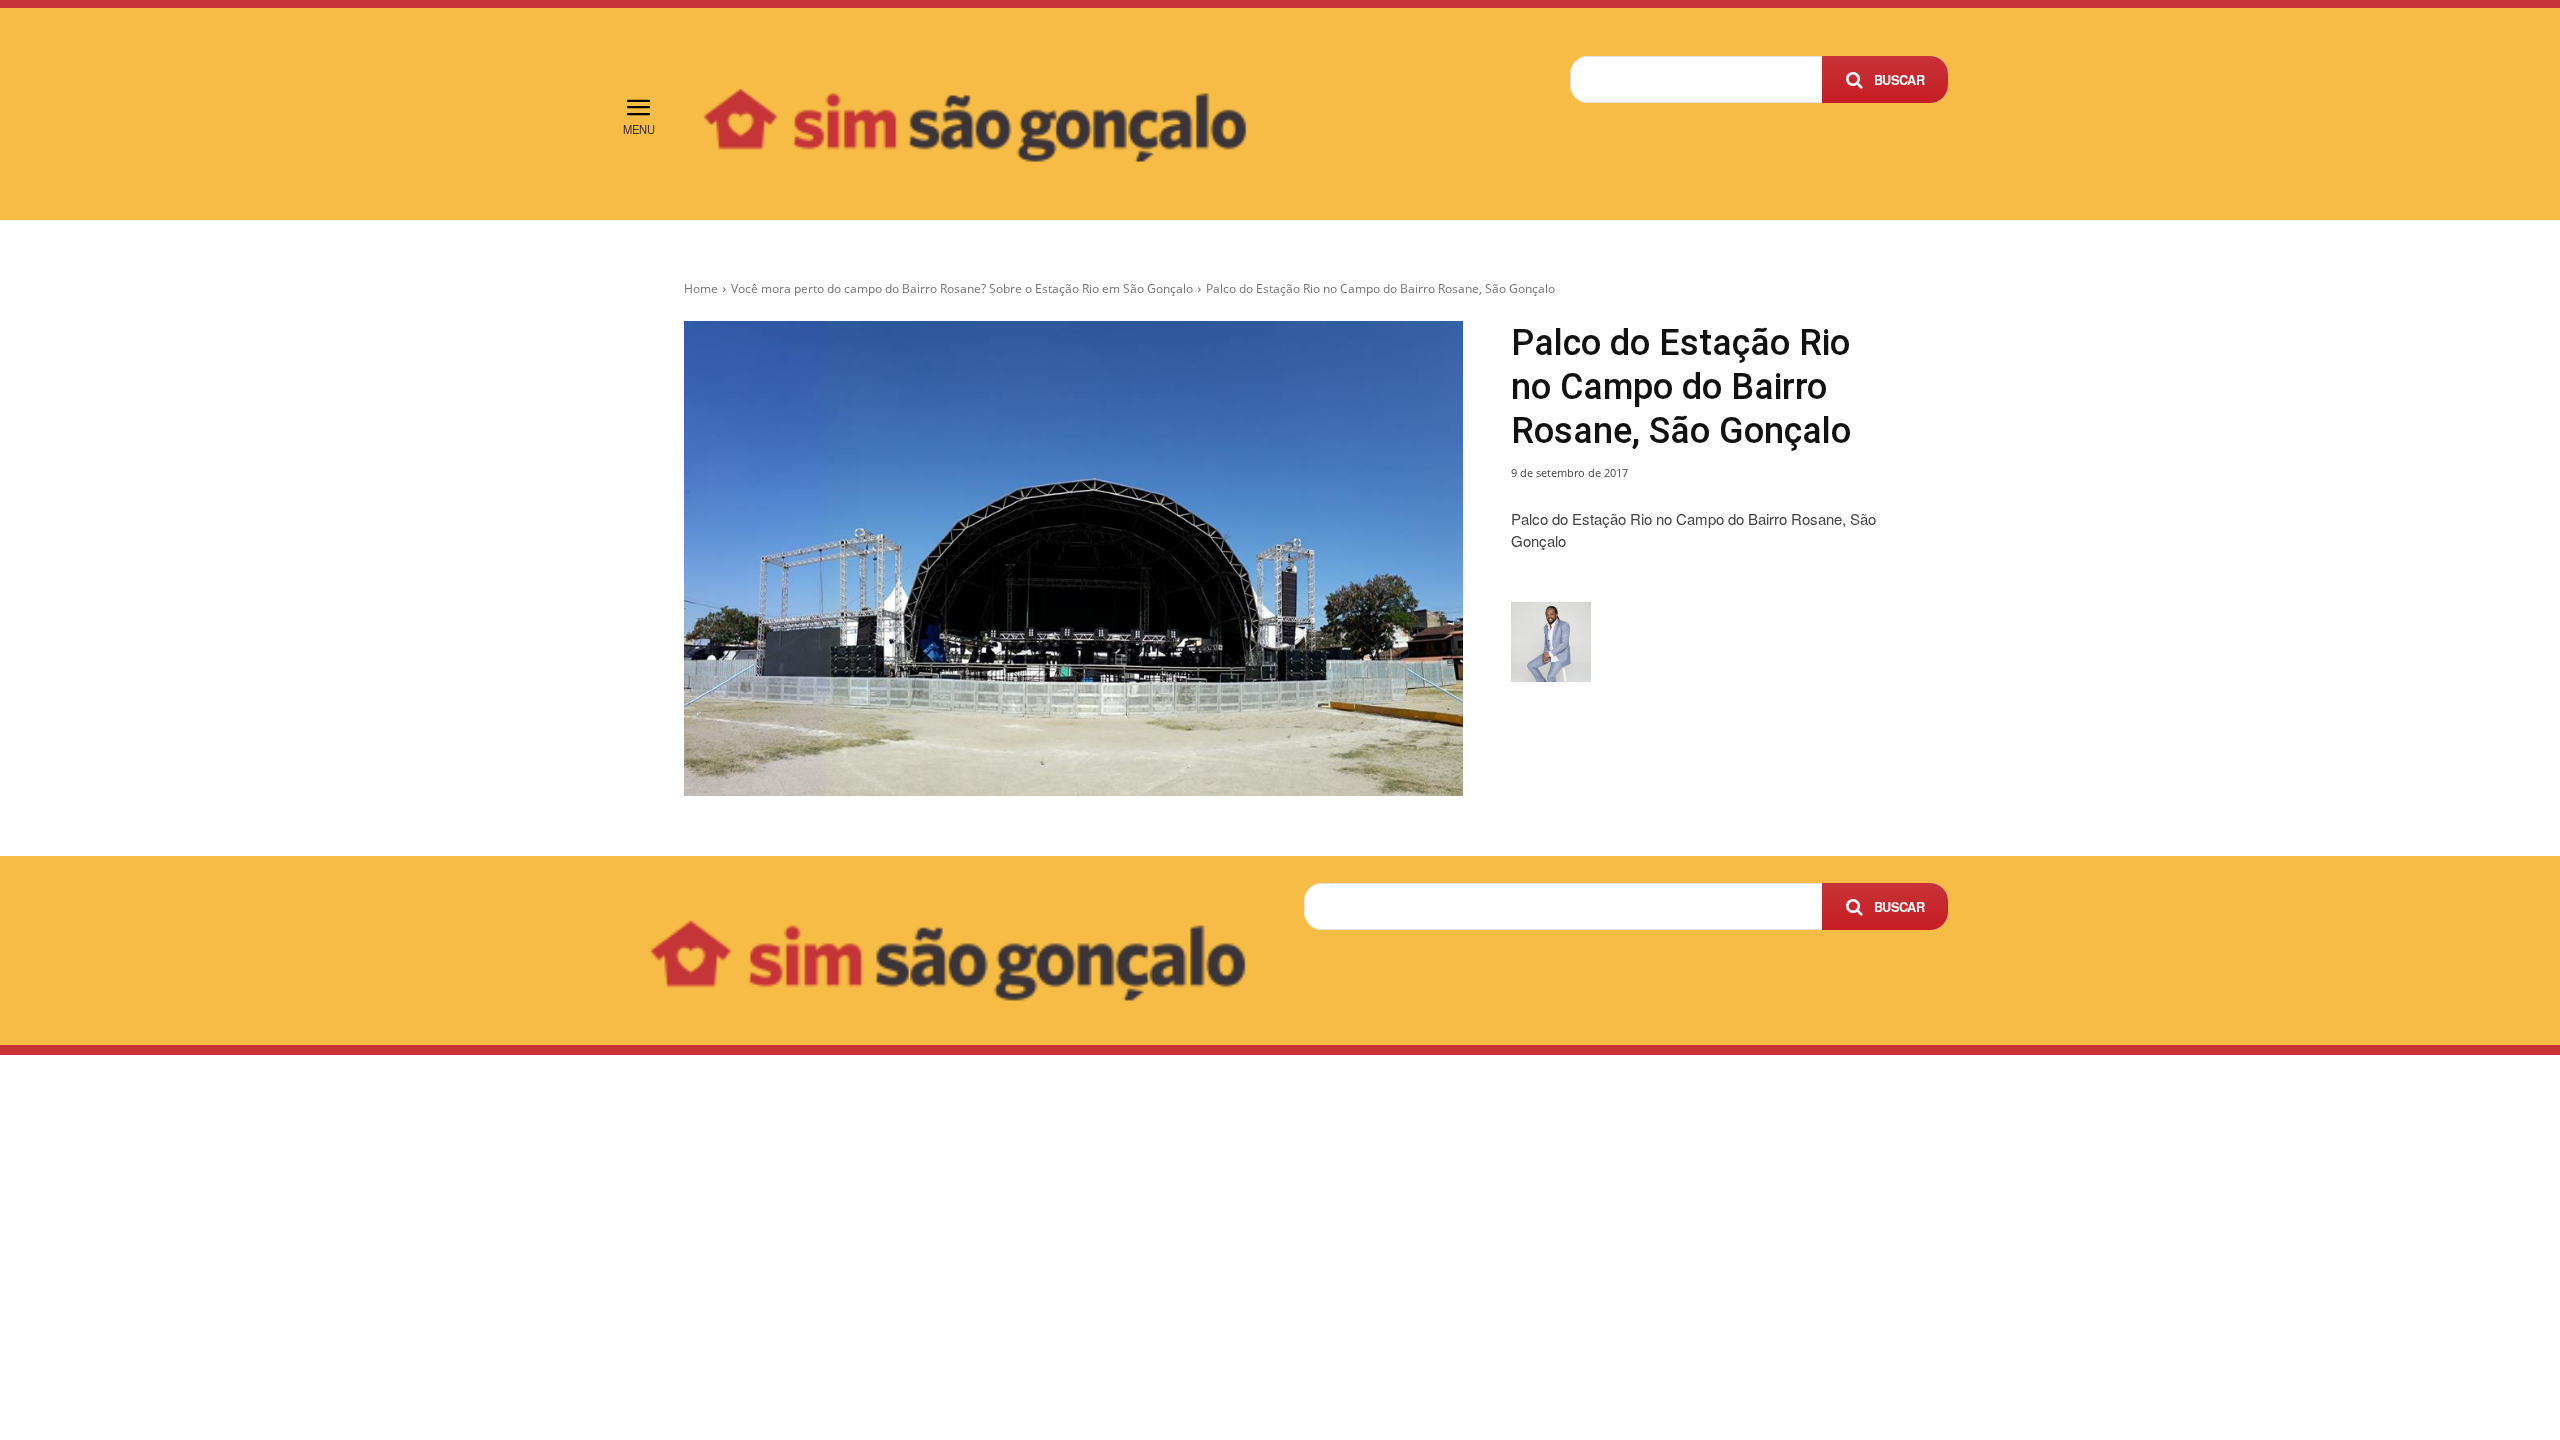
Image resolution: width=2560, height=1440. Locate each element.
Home (701, 288)
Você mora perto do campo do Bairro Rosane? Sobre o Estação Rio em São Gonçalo (962, 288)
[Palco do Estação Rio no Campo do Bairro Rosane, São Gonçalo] (1073, 558)
